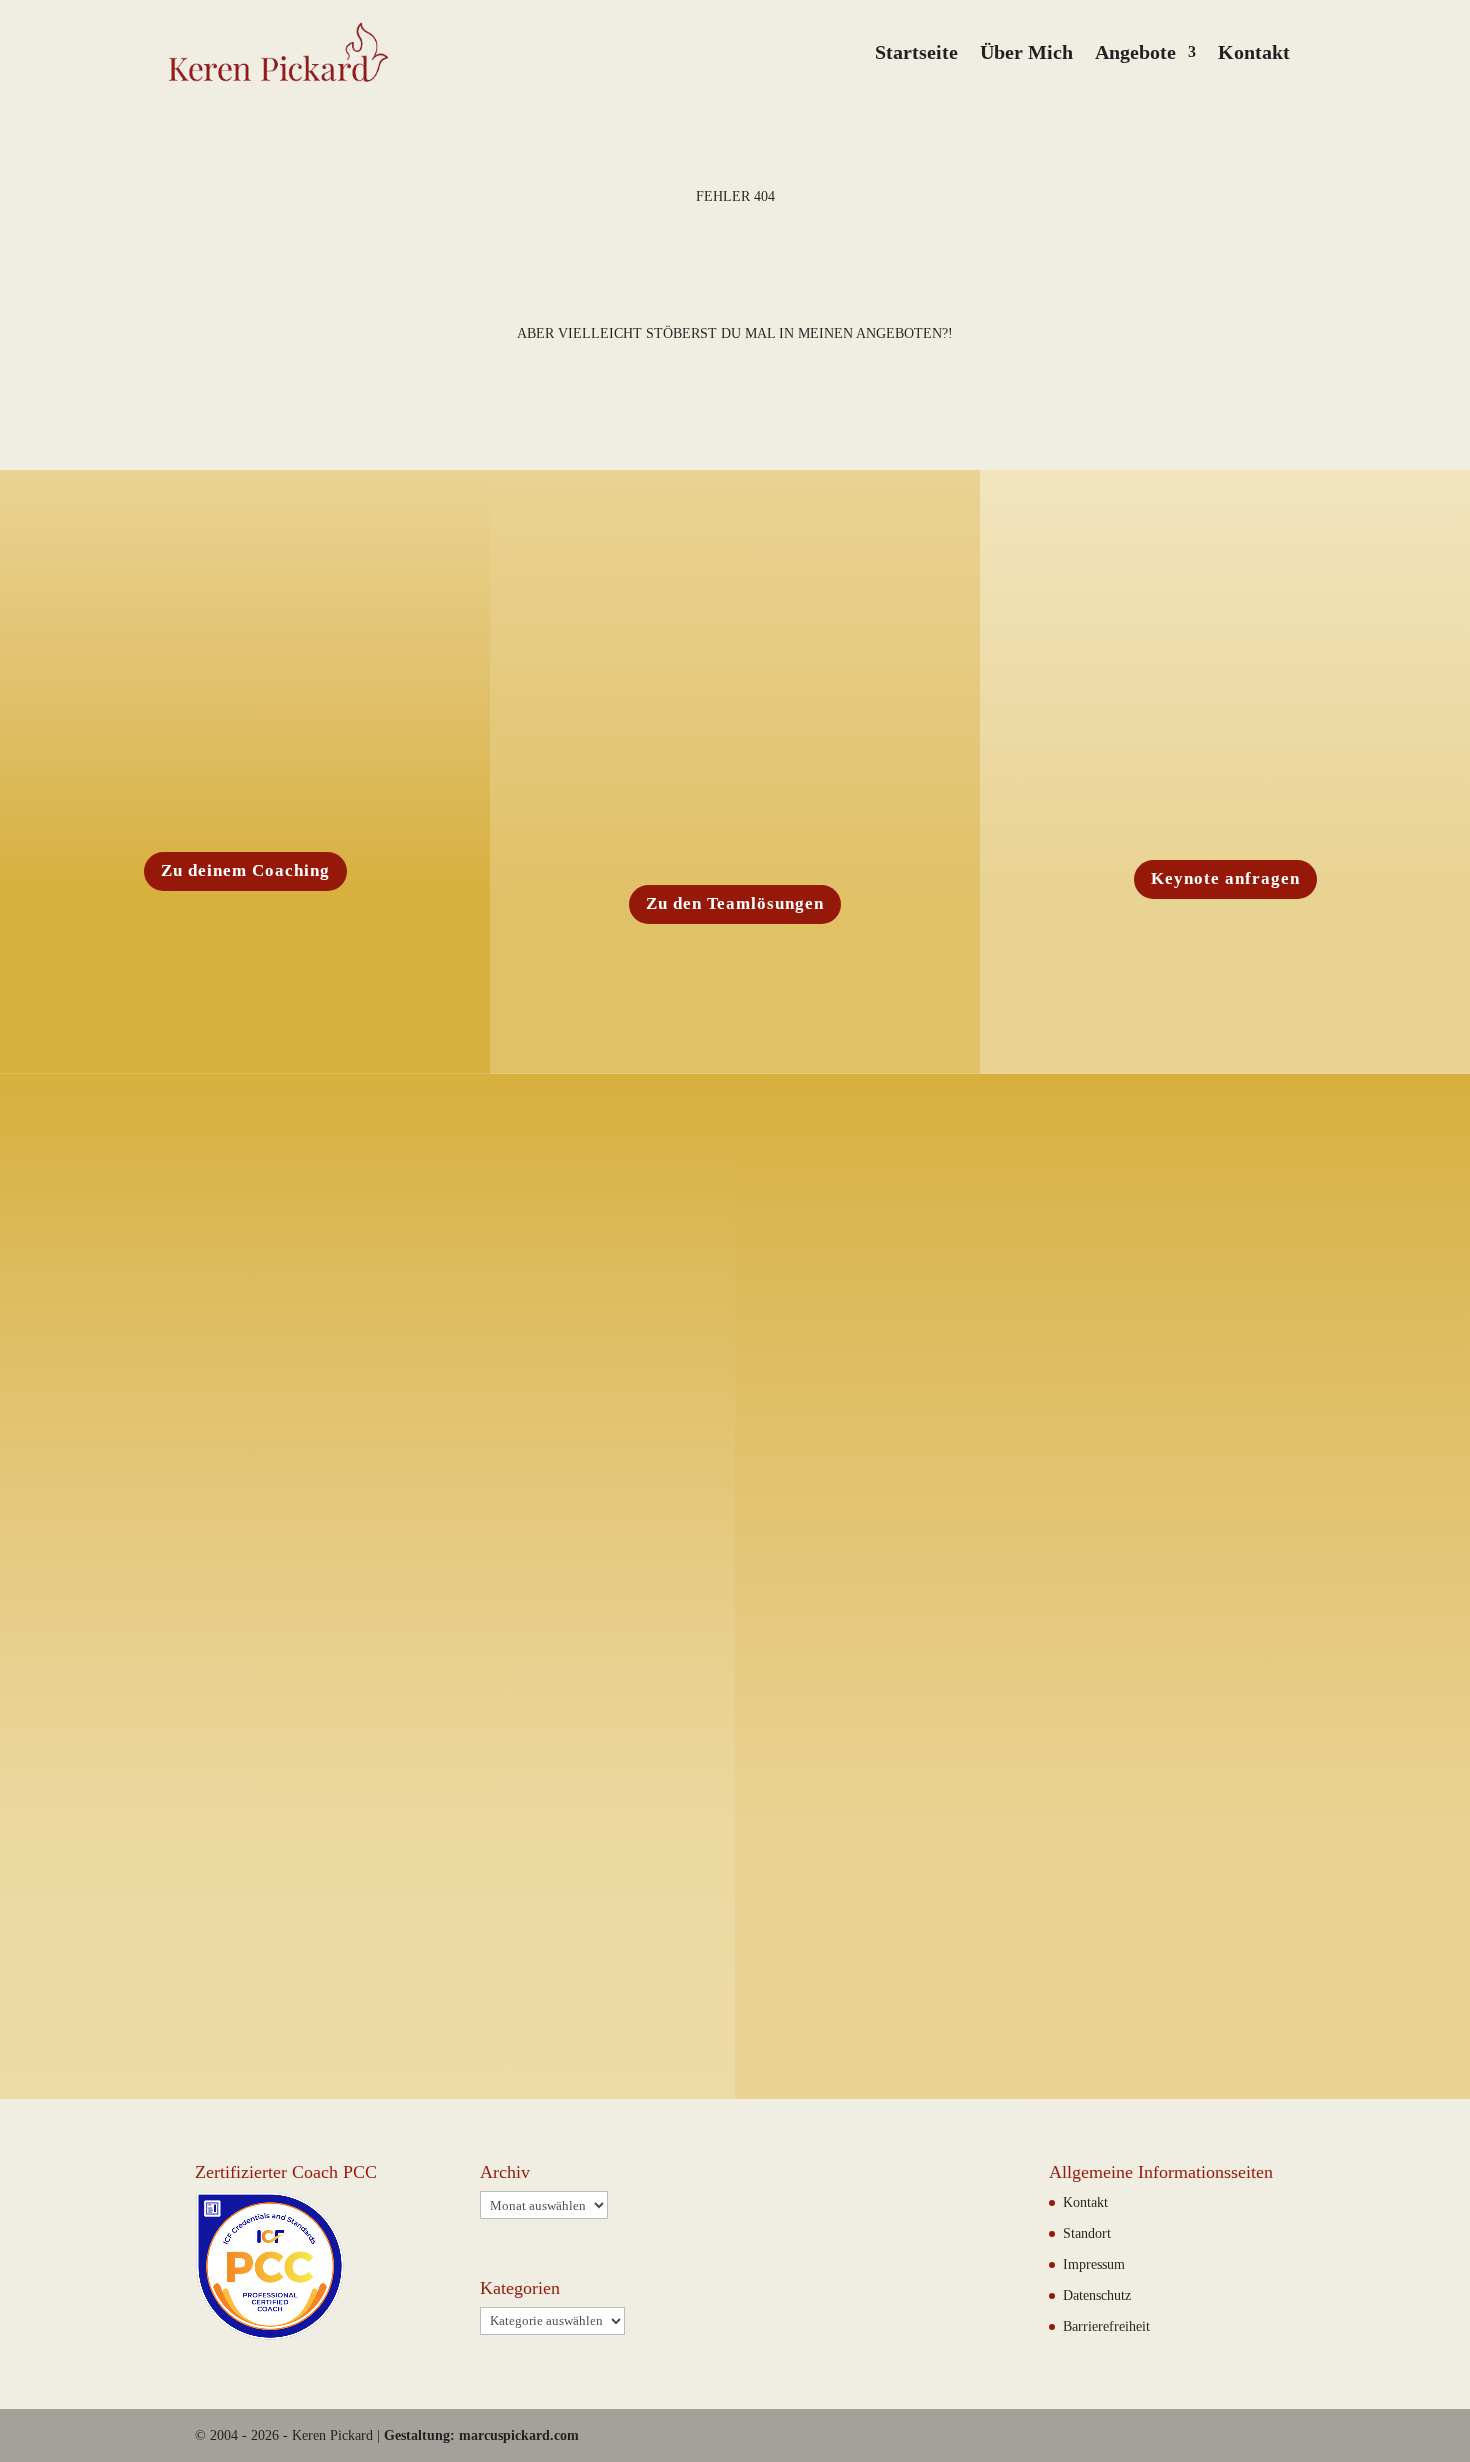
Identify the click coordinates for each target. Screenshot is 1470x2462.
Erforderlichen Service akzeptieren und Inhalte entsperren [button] (1267, 1755)
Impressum (1094, 2264)
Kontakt (1254, 52)
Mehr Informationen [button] (1016, 1762)
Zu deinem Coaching (245, 870)
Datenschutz (1087, 1606)
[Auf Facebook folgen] (859, 1921)
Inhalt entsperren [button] (1267, 1679)
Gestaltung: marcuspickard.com (481, 2435)
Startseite (916, 52)
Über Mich (1026, 52)
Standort (1087, 2233)
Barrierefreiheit (1106, 2326)
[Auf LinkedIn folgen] (941, 1921)
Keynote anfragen (1225, 878)
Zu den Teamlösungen (735, 903)
